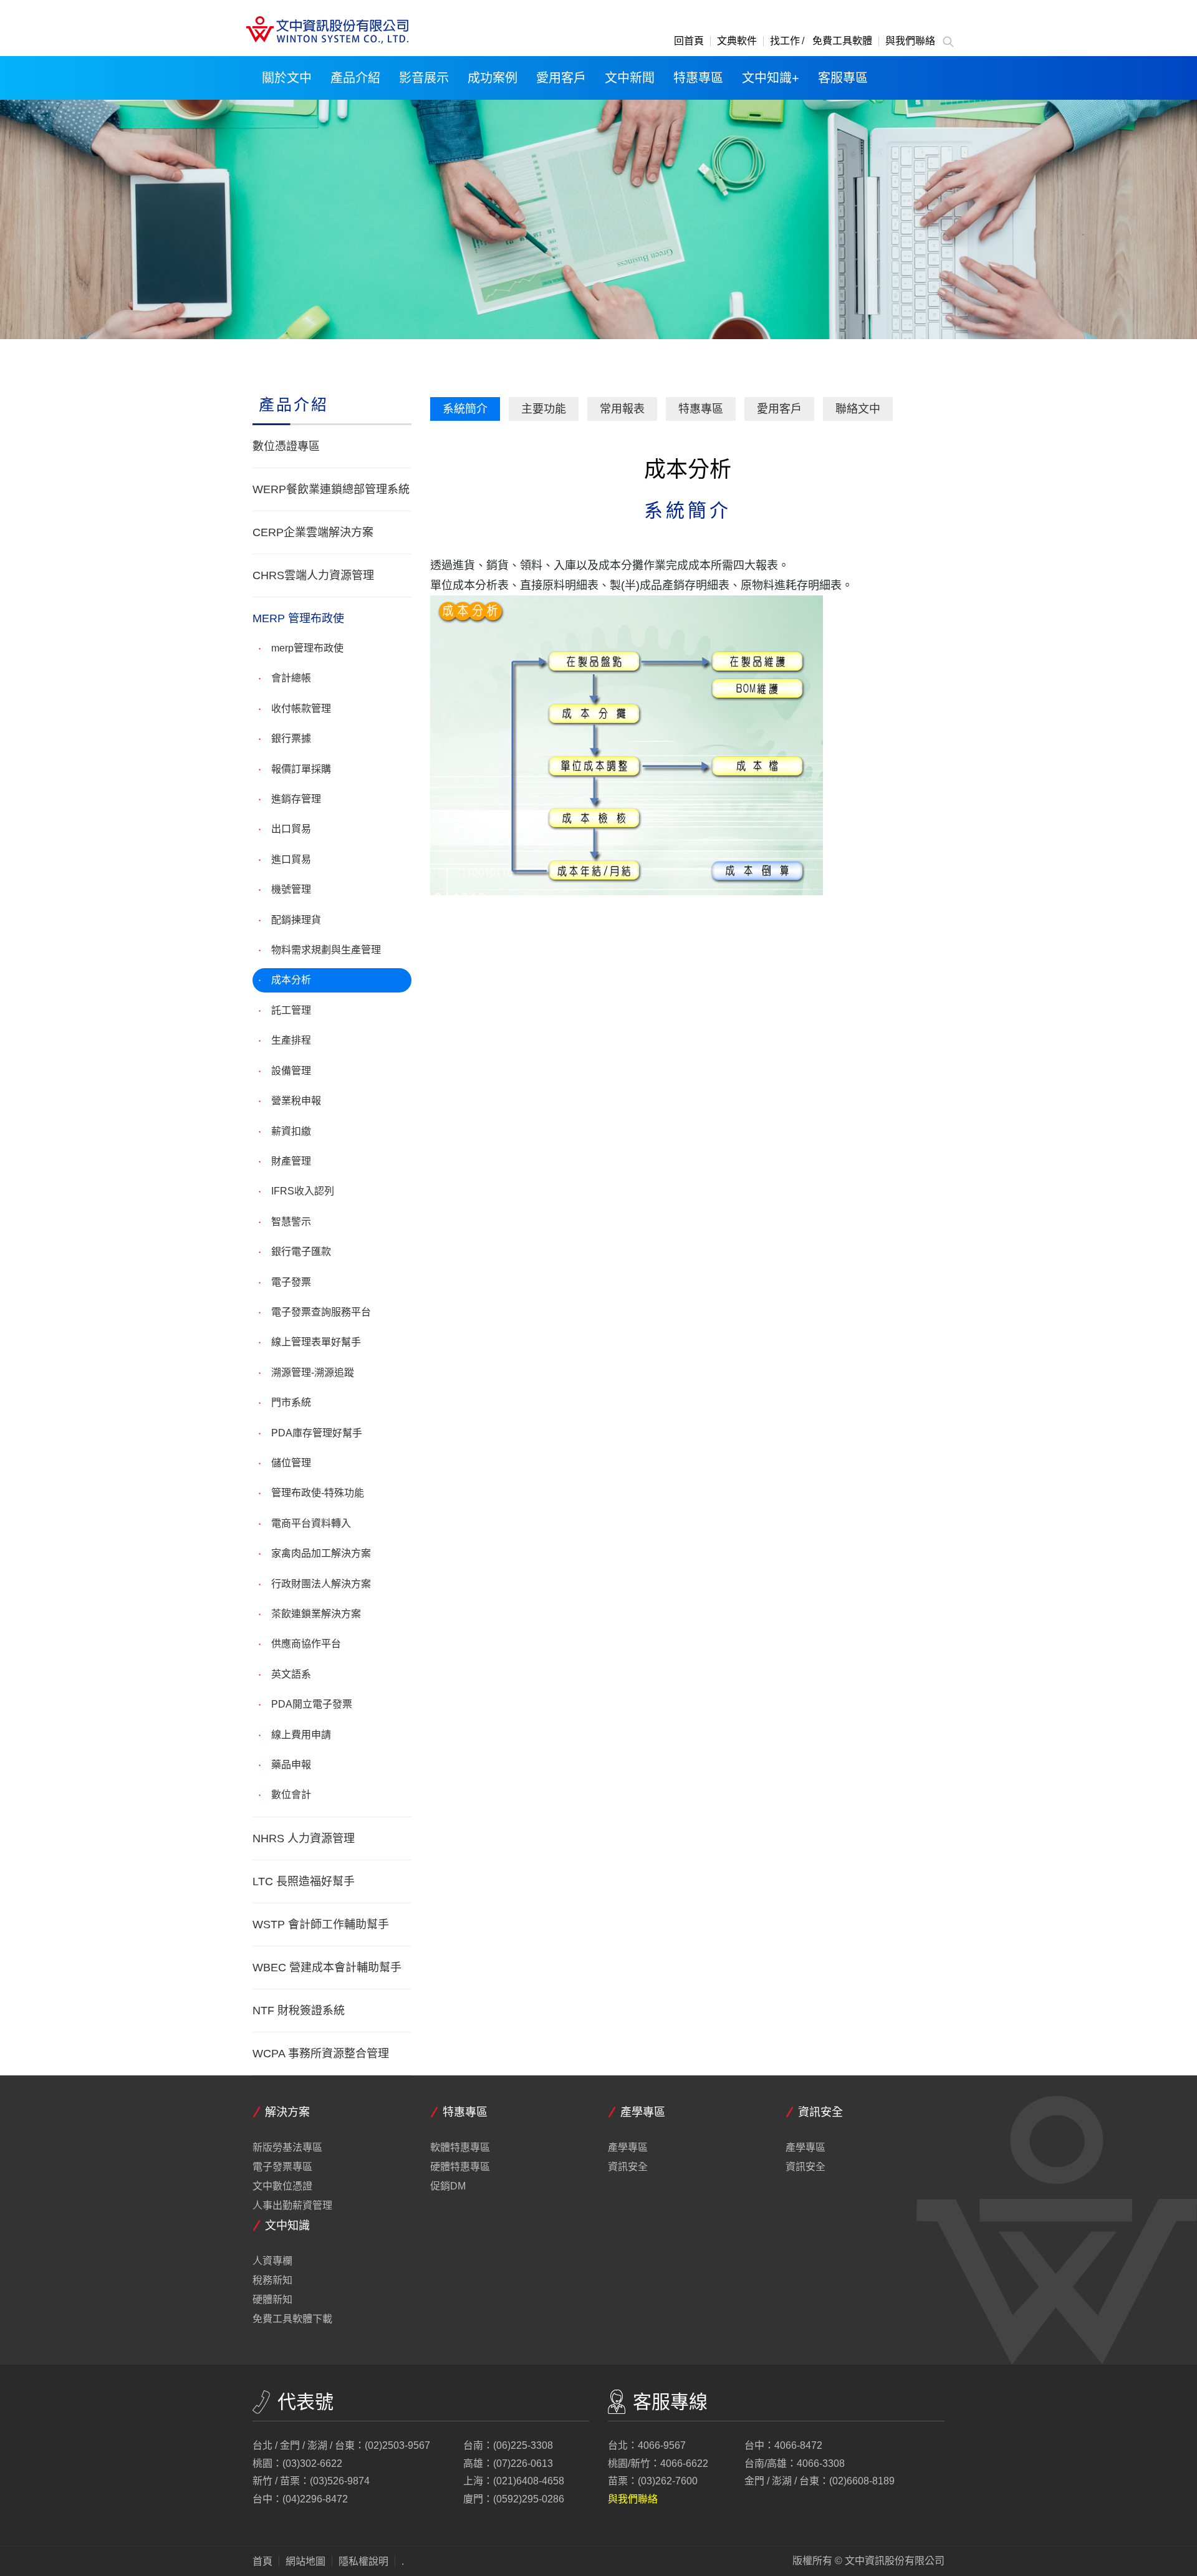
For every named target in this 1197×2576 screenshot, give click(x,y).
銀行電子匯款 (301, 1252)
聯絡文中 (858, 409)
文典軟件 (737, 41)
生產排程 (291, 1040)
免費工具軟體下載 (292, 2319)
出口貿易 (291, 829)
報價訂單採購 (301, 769)
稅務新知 (272, 2280)
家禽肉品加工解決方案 (321, 1553)
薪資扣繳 (291, 1131)
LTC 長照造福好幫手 (304, 1882)
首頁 (262, 2562)
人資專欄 (272, 2261)
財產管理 (291, 1161)
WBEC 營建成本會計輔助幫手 (327, 1968)
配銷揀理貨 (296, 920)
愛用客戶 (561, 78)
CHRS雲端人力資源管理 (313, 575)
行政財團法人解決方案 (321, 1584)
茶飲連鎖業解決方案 (316, 1614)
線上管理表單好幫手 (316, 1342)
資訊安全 (628, 2167)
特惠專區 (698, 78)
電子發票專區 (282, 2167)
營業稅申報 (296, 1101)
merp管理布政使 (307, 648)
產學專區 (628, 2148)
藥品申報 (291, 1765)
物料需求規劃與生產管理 (326, 950)
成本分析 (291, 980)
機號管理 (291, 889)
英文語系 (291, 1674)
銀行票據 (291, 738)
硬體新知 (272, 2300)
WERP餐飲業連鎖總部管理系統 (331, 489)
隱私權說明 (363, 2562)
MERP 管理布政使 (298, 618)
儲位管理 (291, 1463)
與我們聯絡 (910, 41)
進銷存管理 (296, 799)
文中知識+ (771, 78)
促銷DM (448, 2186)
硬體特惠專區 (460, 2167)
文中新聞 (630, 78)
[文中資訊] (326, 30)
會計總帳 (291, 678)
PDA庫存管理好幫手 (317, 1433)
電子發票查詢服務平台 (321, 1312)
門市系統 (291, 1402)
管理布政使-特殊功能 (318, 1493)
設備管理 (291, 1071)
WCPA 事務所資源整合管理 (321, 2054)
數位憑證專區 (286, 446)
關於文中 (287, 78)
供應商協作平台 (306, 1644)
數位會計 (291, 1795)
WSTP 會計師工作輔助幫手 (321, 1925)
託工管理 (291, 1010)
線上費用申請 (301, 1735)
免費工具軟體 (842, 41)
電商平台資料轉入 (311, 1523)
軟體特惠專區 (460, 2148)
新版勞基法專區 (287, 2148)
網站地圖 (305, 2562)
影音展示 (424, 78)
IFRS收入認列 (303, 1191)
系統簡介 (465, 409)
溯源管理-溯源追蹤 (313, 1372)
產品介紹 (355, 78)
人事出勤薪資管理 (292, 2206)
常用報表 (622, 409)
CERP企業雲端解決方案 (313, 532)
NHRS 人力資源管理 (304, 1838)
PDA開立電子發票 (312, 1704)
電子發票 (291, 1282)
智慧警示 (291, 1222)
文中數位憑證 (282, 2186)
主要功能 (544, 409)
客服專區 (843, 78)
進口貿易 (291, 859)
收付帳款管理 (301, 709)
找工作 (785, 41)
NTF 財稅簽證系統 (299, 2011)
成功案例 (493, 78)
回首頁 (689, 41)
